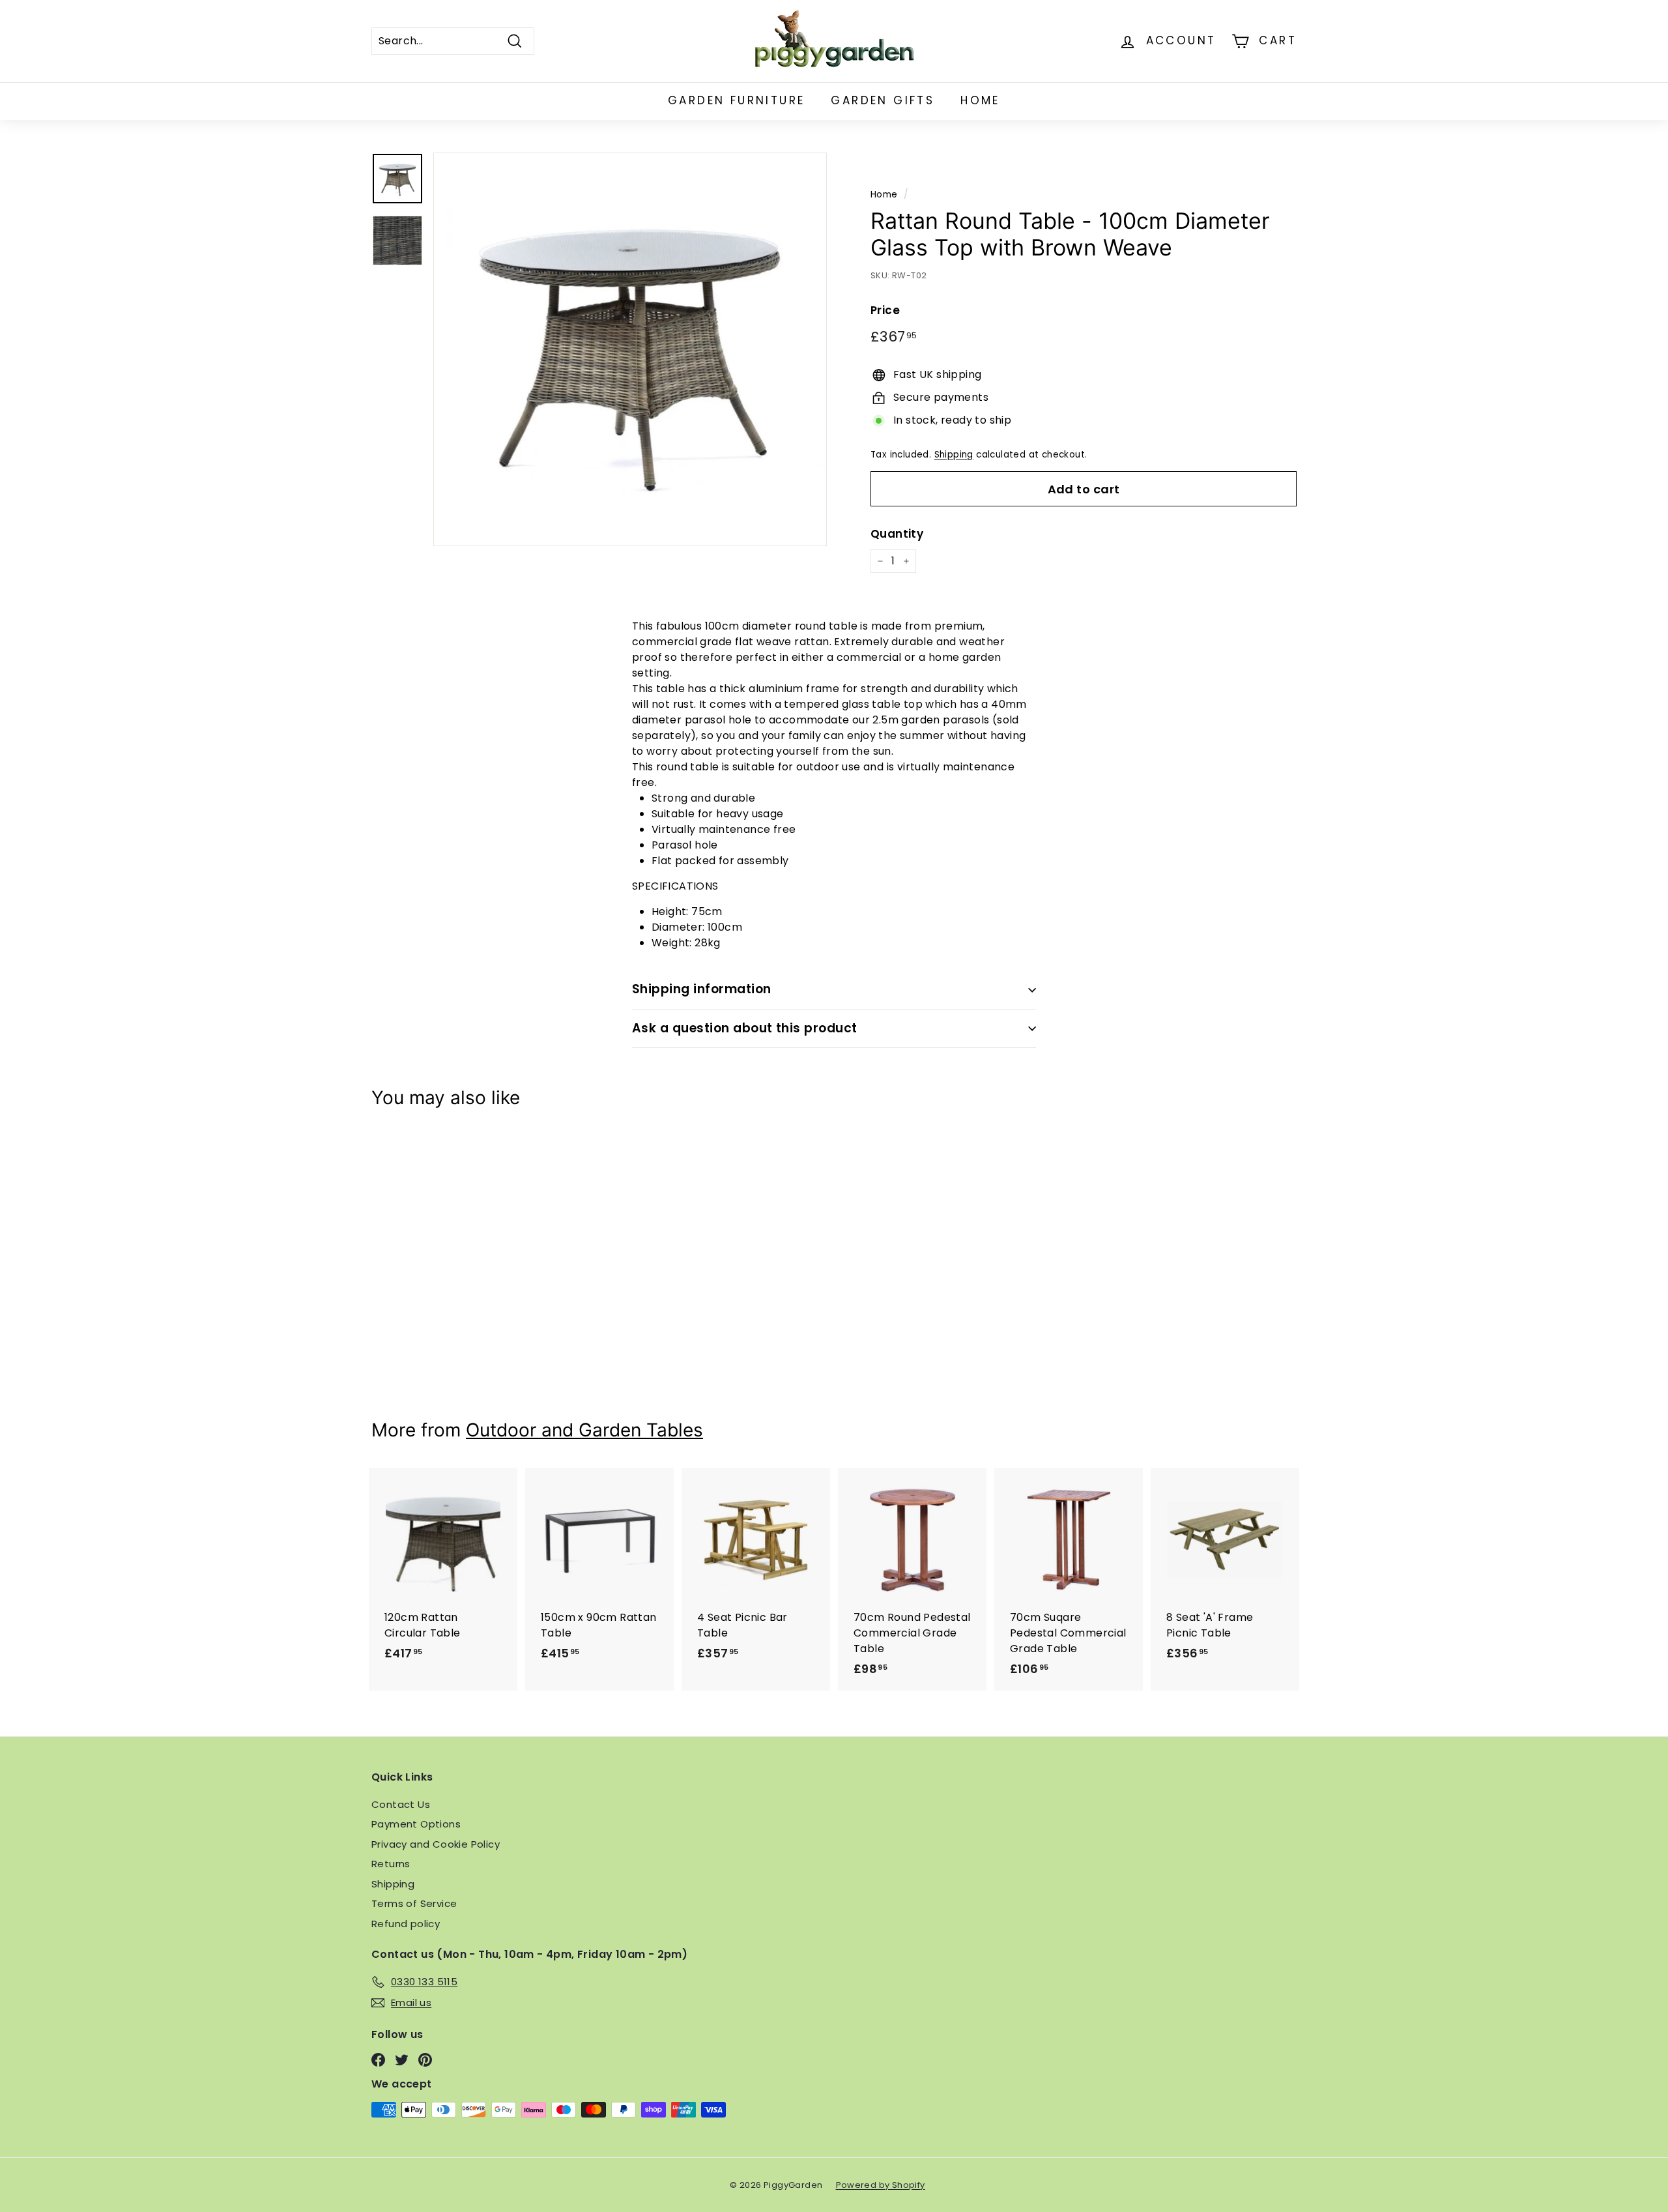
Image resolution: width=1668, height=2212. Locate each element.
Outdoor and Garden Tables (584, 1430)
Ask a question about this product (745, 1028)
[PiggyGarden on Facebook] (378, 2060)
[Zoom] (630, 349)
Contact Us (401, 1804)
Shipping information (702, 989)
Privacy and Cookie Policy (436, 1844)
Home (980, 100)
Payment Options (416, 1824)
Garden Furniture (736, 100)
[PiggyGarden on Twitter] (402, 2060)
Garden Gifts (883, 100)
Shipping (954, 455)
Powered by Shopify (881, 2185)
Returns (391, 1864)
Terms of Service (414, 1903)
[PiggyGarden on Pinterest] (425, 2060)
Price (885, 311)
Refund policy (406, 1924)
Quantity (897, 534)
